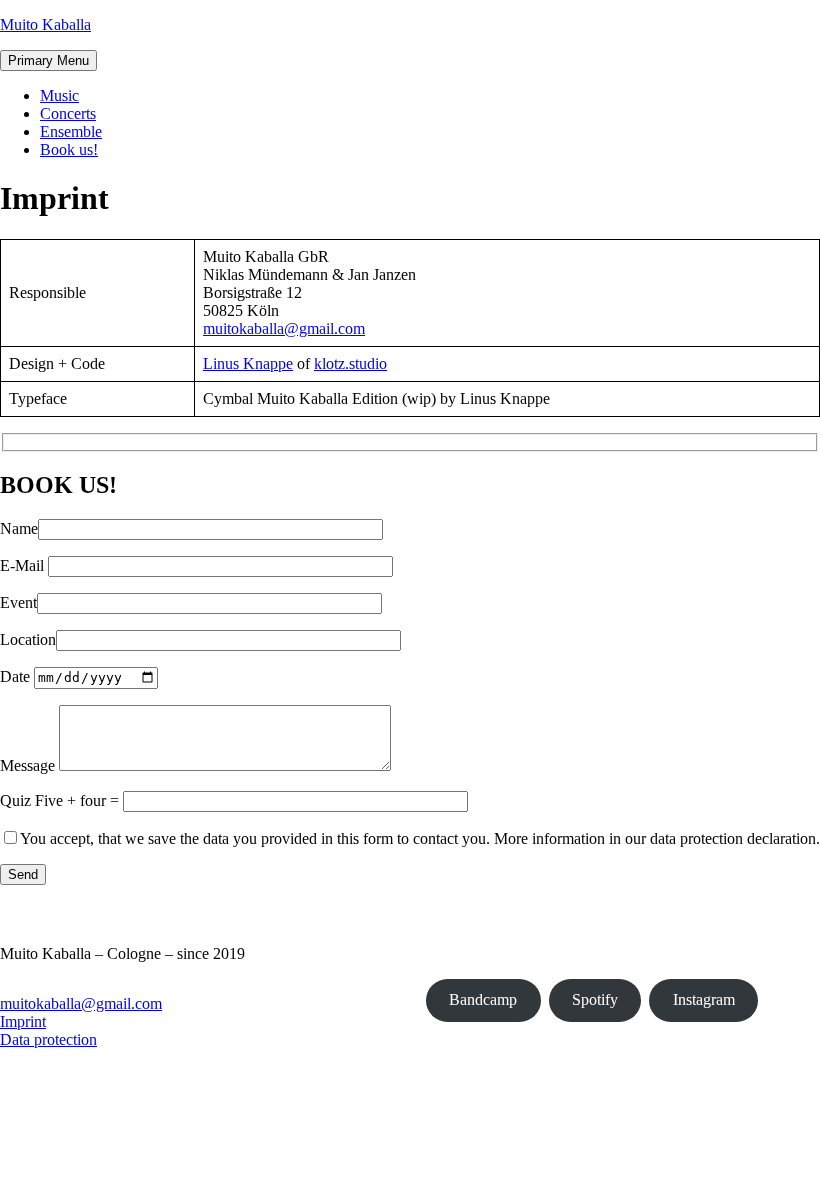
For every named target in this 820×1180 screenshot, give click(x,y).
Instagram (704, 999)
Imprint (23, 1021)
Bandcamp (483, 999)
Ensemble (71, 131)
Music (59, 95)
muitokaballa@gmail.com (284, 328)
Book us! (69, 149)
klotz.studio (350, 363)
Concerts (68, 113)
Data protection (48, 1039)
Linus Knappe (248, 363)
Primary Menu (48, 60)
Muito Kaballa (45, 24)
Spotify (595, 999)
